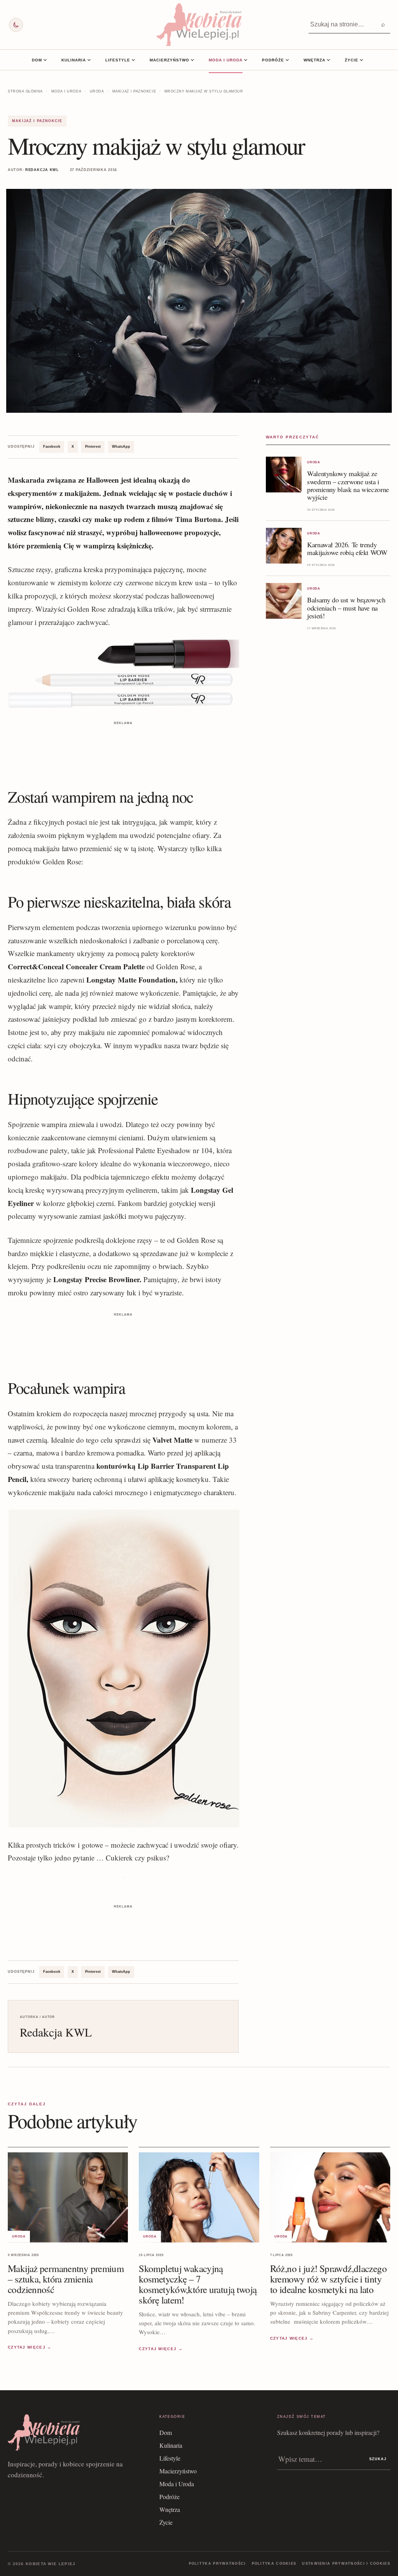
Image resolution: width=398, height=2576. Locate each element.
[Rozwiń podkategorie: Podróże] (287, 60)
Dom (37, 60)
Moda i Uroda (226, 60)
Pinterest (93, 447)
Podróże (273, 60)
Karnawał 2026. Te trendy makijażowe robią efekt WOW (347, 548)
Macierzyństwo (169, 60)
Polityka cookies (274, 2564)
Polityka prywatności (217, 2564)
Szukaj (378, 2459)
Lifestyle (118, 60)
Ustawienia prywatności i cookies (346, 2564)
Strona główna (25, 91)
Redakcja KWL (42, 170)
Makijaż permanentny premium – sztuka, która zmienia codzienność (66, 2279)
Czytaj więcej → (30, 2347)
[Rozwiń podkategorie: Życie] (361, 60)
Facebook (52, 447)
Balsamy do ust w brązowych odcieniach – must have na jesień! (346, 607)
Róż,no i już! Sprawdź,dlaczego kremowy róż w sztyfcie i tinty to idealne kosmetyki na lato (328, 2279)
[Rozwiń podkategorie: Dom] (45, 60)
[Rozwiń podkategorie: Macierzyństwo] (192, 60)
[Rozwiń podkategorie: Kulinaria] (89, 60)
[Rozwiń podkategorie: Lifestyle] (133, 60)
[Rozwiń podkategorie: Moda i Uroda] (246, 60)
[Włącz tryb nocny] (16, 25)
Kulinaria (74, 60)
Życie (352, 60)
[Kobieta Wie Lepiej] (199, 25)
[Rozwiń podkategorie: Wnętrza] (328, 60)
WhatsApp (121, 447)
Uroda (97, 91)
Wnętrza (314, 60)
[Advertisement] (123, 745)
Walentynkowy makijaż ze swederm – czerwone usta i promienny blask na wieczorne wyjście (348, 485)
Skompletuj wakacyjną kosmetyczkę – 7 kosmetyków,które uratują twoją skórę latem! (198, 2284)
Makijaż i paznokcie (134, 91)
